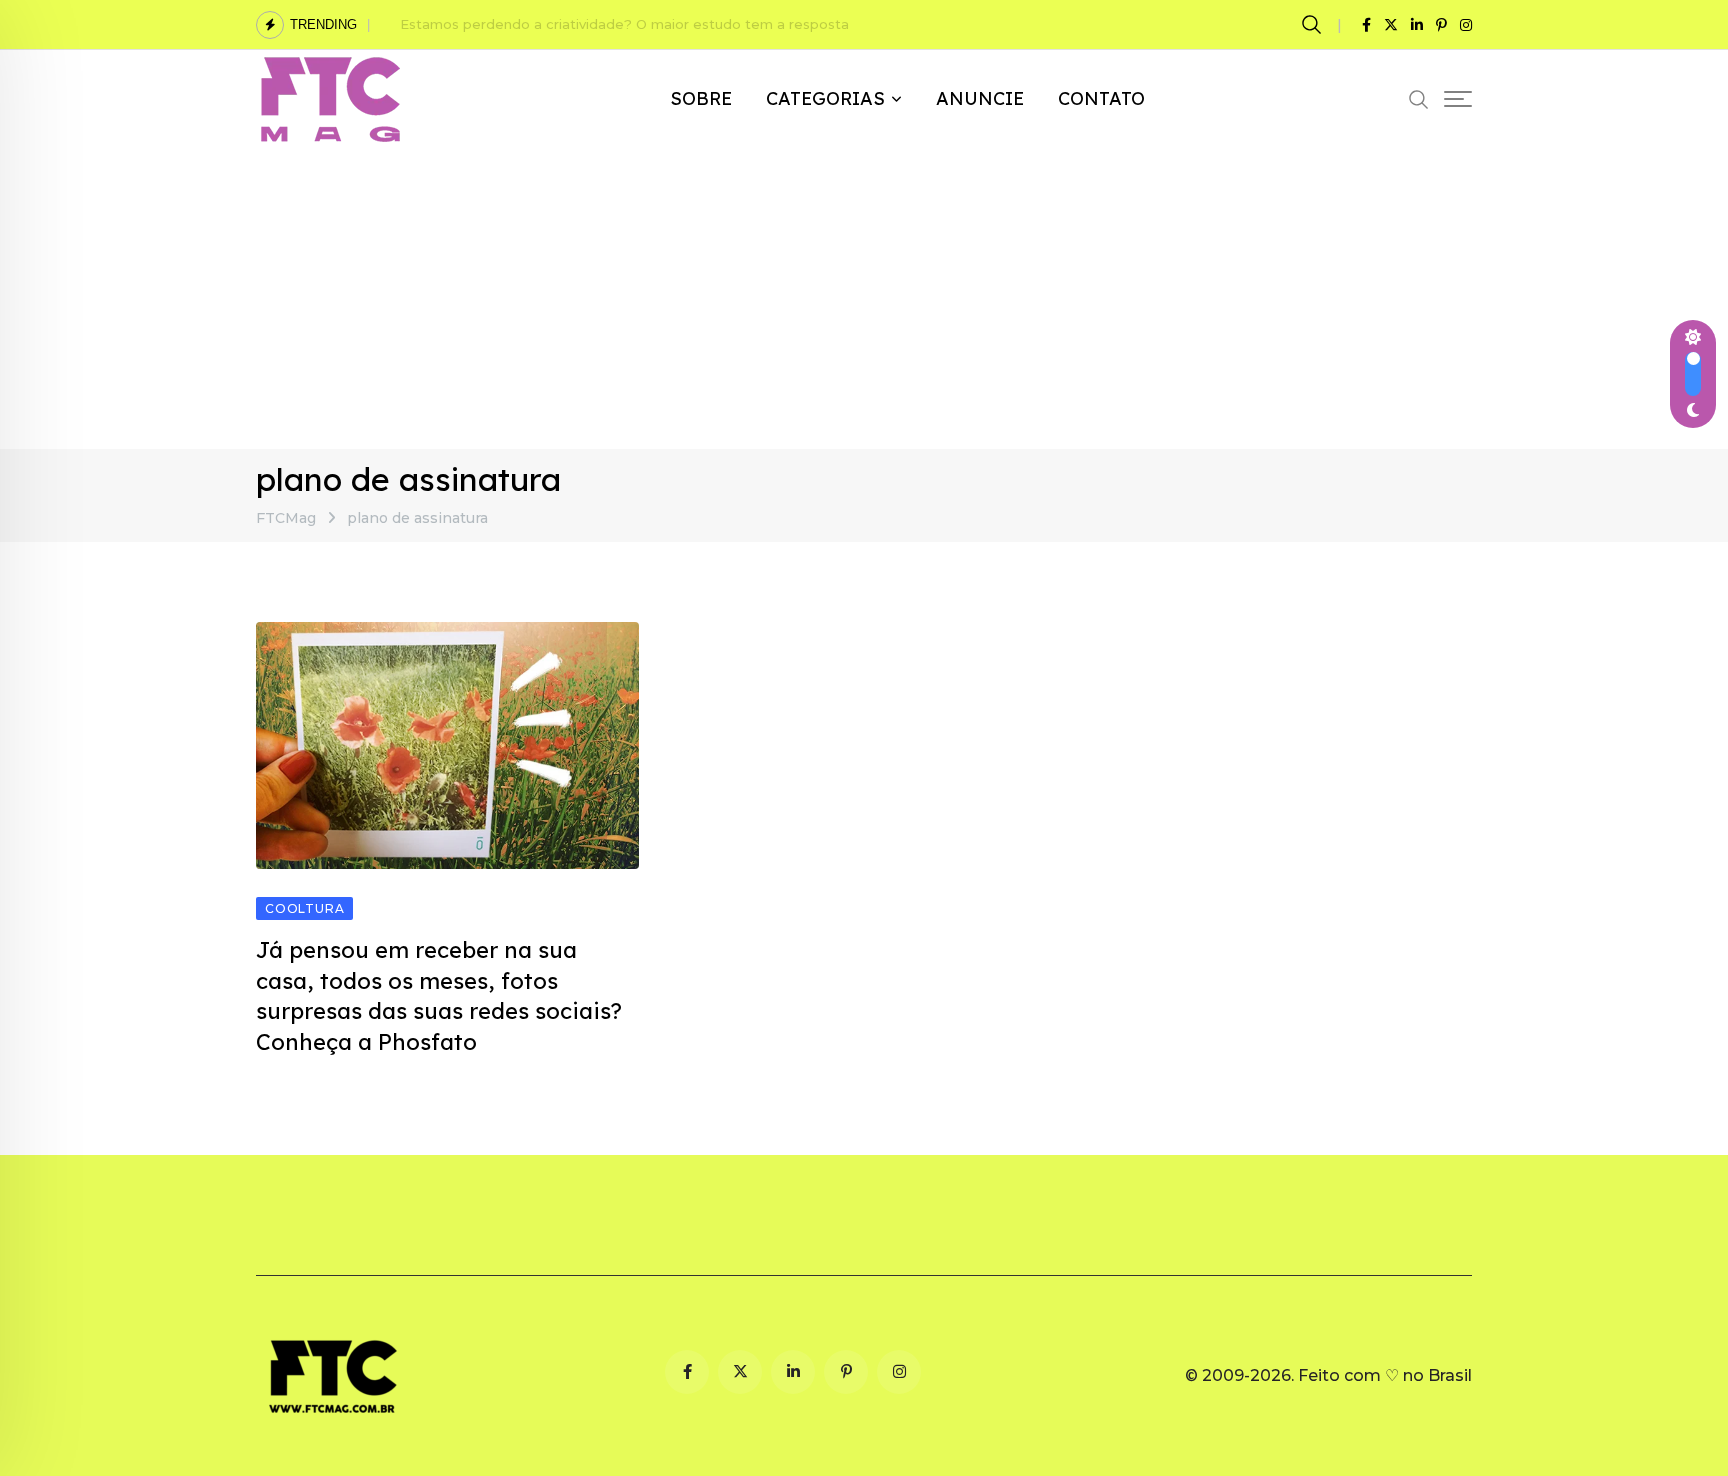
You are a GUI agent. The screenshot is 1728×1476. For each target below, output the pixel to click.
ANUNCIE (980, 98)
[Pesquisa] (1314, 24)
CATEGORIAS (825, 98)
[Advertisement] (864, 299)
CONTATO (1101, 98)
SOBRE (701, 98)
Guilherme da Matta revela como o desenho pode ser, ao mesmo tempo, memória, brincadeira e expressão (763, 24)
